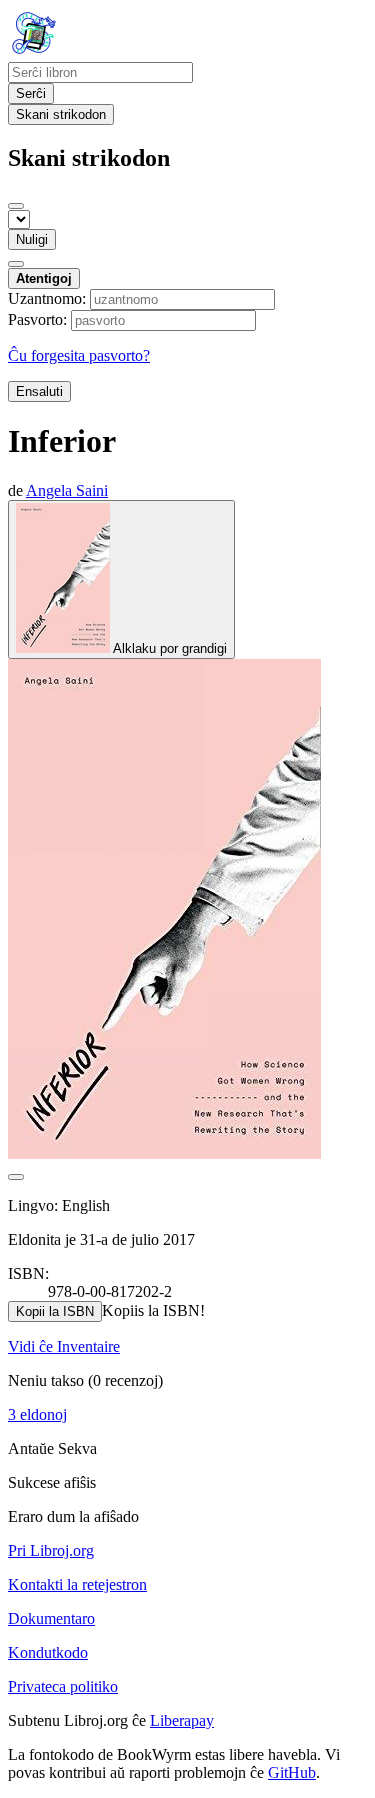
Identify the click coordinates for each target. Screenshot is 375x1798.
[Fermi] (16, 206)
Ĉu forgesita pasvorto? (79, 355)
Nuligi (32, 239)
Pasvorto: (37, 319)
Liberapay (182, 1720)
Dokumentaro (51, 1618)
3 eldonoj (37, 1414)
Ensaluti (39, 391)
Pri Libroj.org (51, 1550)
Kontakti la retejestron (77, 1584)
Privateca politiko (63, 1686)
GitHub (292, 1772)
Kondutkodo (48, 1652)
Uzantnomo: (47, 298)
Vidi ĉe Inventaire (64, 1346)
